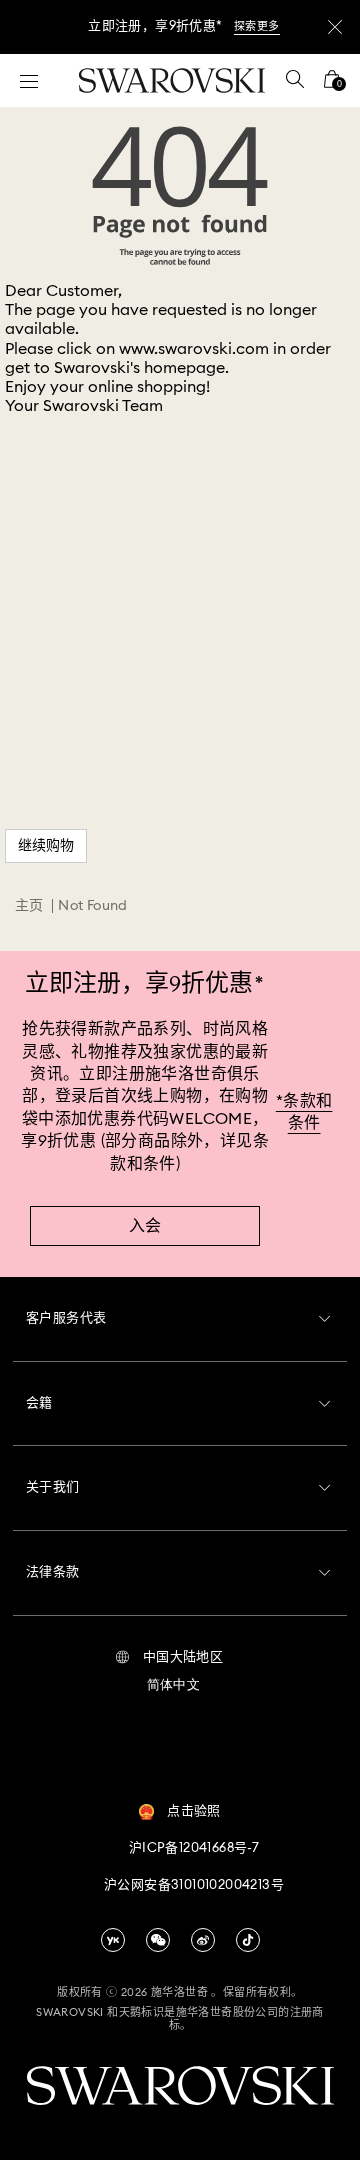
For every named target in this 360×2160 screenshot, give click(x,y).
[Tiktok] (248, 1940)
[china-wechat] (158, 1940)
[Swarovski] (172, 80)
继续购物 (46, 846)
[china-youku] (113, 1940)
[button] (169, 1658)
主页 (29, 906)
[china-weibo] (203, 1940)
